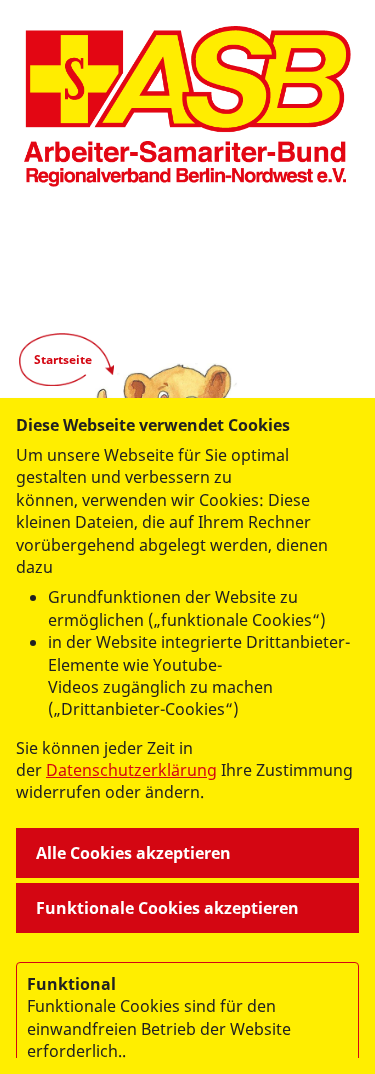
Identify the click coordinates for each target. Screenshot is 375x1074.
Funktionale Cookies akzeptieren (167, 908)
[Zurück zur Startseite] (187, 106)
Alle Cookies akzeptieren (133, 853)
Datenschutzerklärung (131, 770)
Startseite (63, 359)
